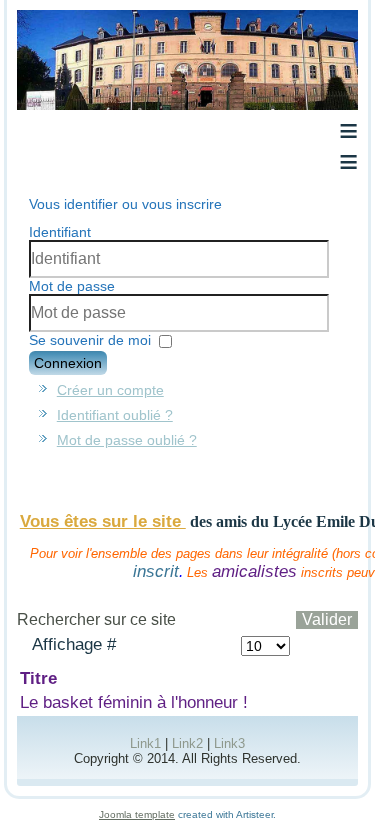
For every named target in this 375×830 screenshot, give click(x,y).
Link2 (187, 743)
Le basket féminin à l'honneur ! (134, 702)
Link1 (145, 743)
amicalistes (254, 571)
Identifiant (60, 232)
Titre (38, 678)
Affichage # (74, 644)
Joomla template (137, 814)
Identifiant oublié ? (115, 415)
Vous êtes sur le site (103, 521)
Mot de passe (72, 286)
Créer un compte (110, 390)
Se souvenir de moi (90, 340)
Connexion (68, 363)
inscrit (156, 571)
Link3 (229, 743)
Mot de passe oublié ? (127, 440)
